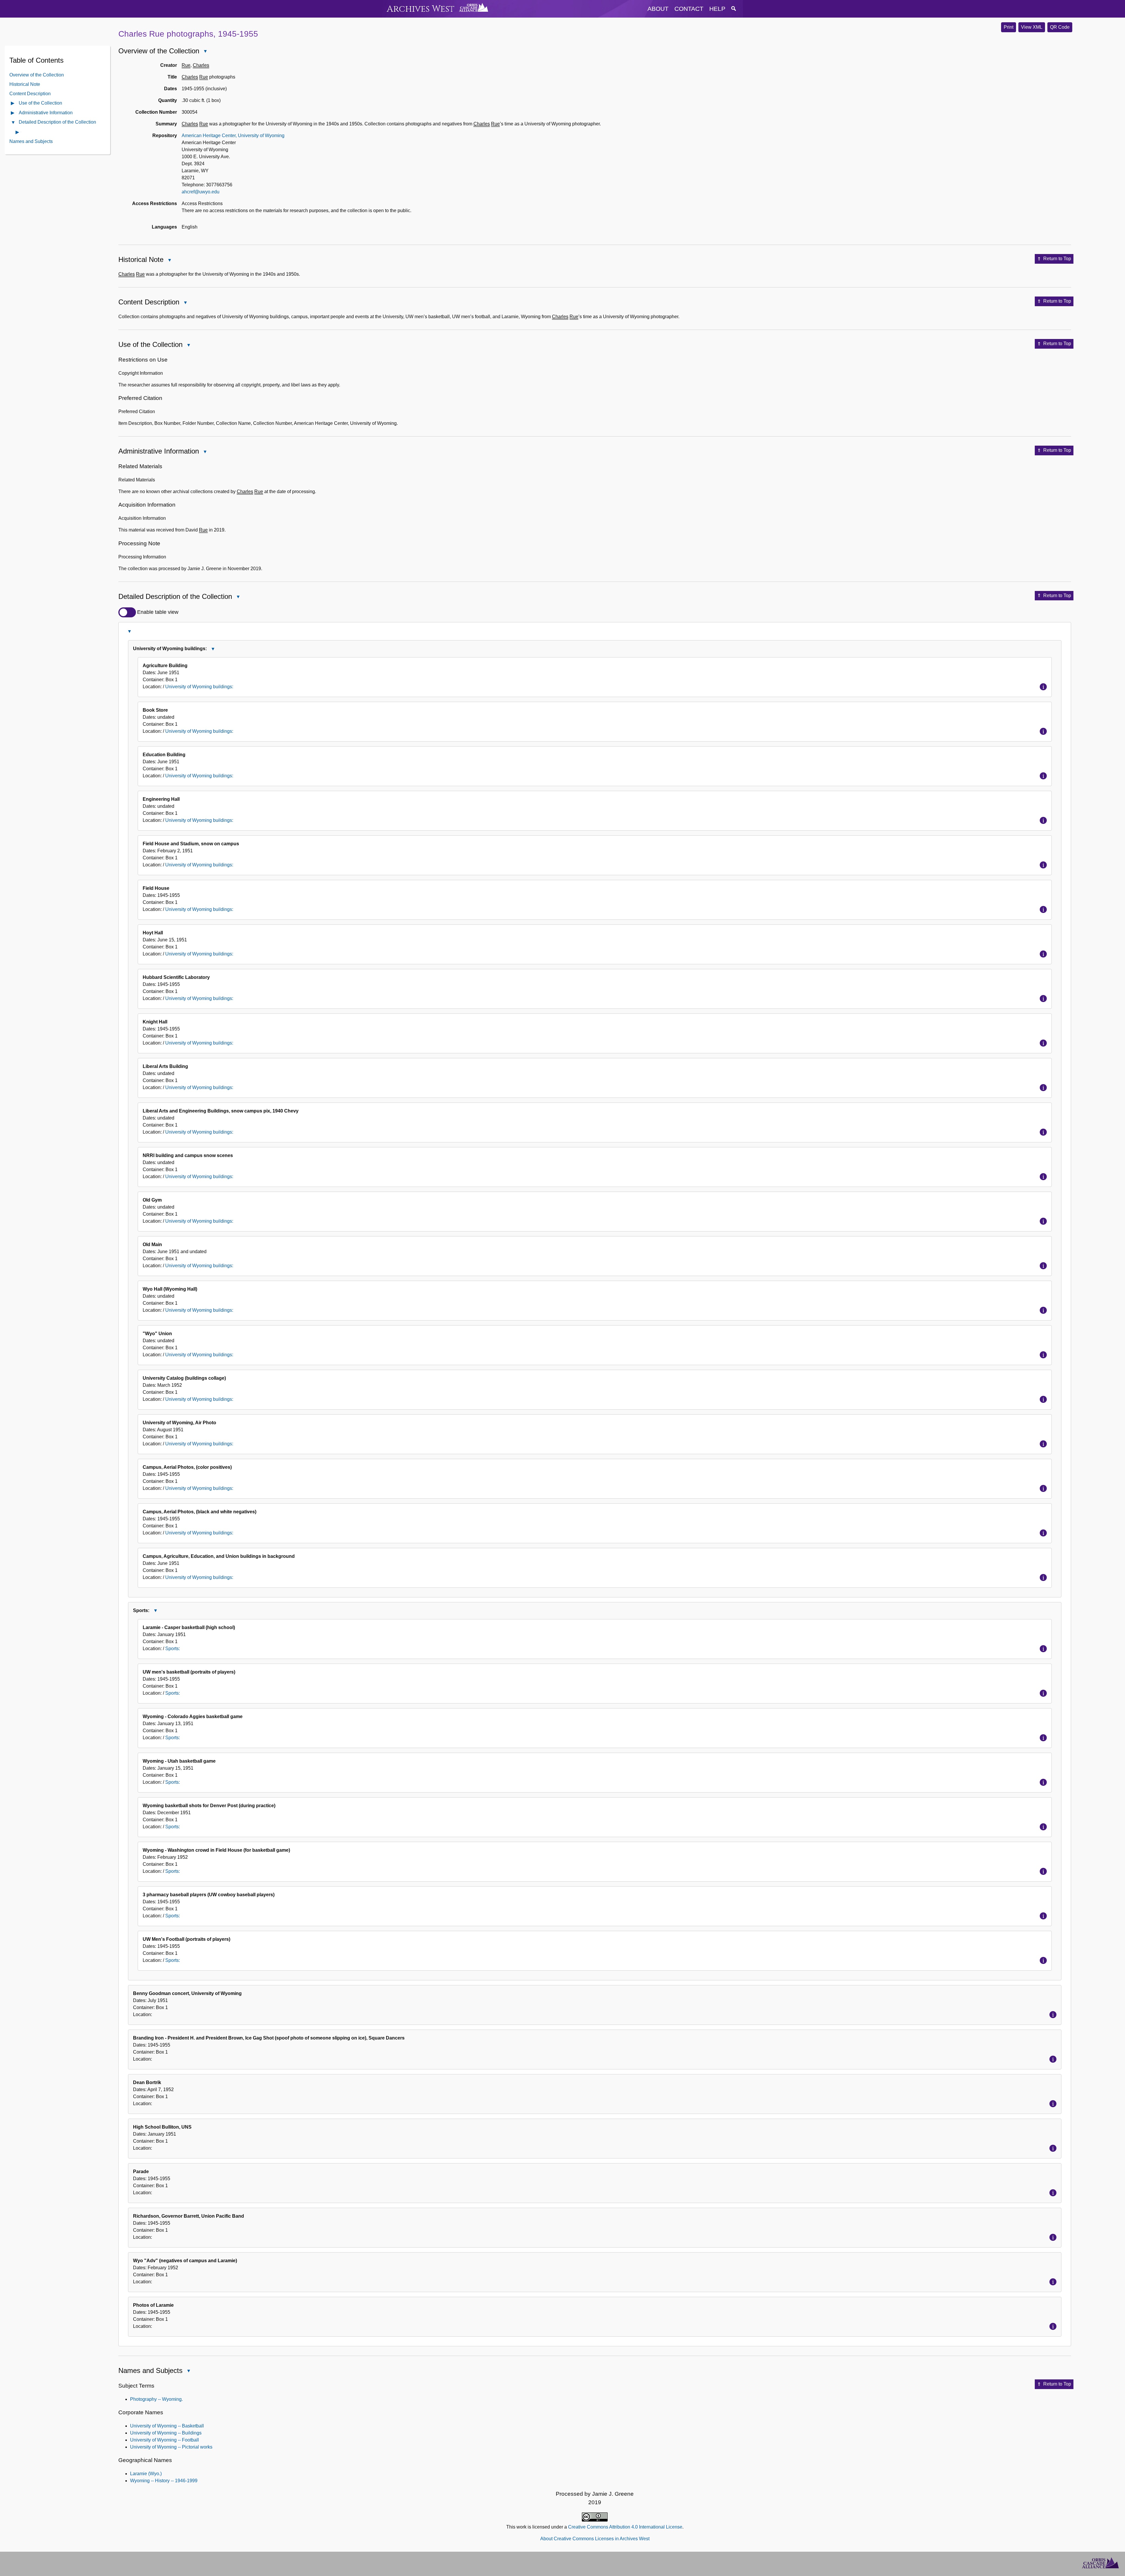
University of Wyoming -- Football (165, 2440)
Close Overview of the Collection (205, 52)
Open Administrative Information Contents (13, 113)
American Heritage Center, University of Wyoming (233, 136)
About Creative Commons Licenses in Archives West (595, 2539)
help (717, 9)
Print (1009, 27)
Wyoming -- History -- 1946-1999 (164, 2481)
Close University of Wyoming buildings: (213, 649)
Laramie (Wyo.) (146, 2474)
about (658, 9)
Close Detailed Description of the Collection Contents (13, 123)
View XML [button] (1032, 27)
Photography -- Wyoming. (156, 2399)
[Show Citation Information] (1043, 687)
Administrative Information (46, 112)
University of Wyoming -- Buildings (166, 2433)
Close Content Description (185, 303)
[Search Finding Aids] (734, 9)
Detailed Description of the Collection (57, 122)
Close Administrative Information (205, 452)
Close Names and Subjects (188, 2371)
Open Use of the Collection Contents (13, 104)
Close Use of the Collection (188, 346)
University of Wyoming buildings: (199, 687)
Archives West (421, 9)
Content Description (30, 93)
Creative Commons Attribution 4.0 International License (625, 2527)
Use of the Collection (40, 103)
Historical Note (25, 84)
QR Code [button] (1060, 27)
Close (129, 631)
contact (689, 9)
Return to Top (1057, 259)
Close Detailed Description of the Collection (238, 597)
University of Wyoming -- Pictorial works (171, 2447)
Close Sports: (155, 1611)
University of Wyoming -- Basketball (167, 2426)
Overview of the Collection (37, 75)
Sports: (173, 1649)
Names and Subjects (31, 141)
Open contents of (18, 132)
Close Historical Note (169, 261)
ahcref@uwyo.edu (201, 192)
